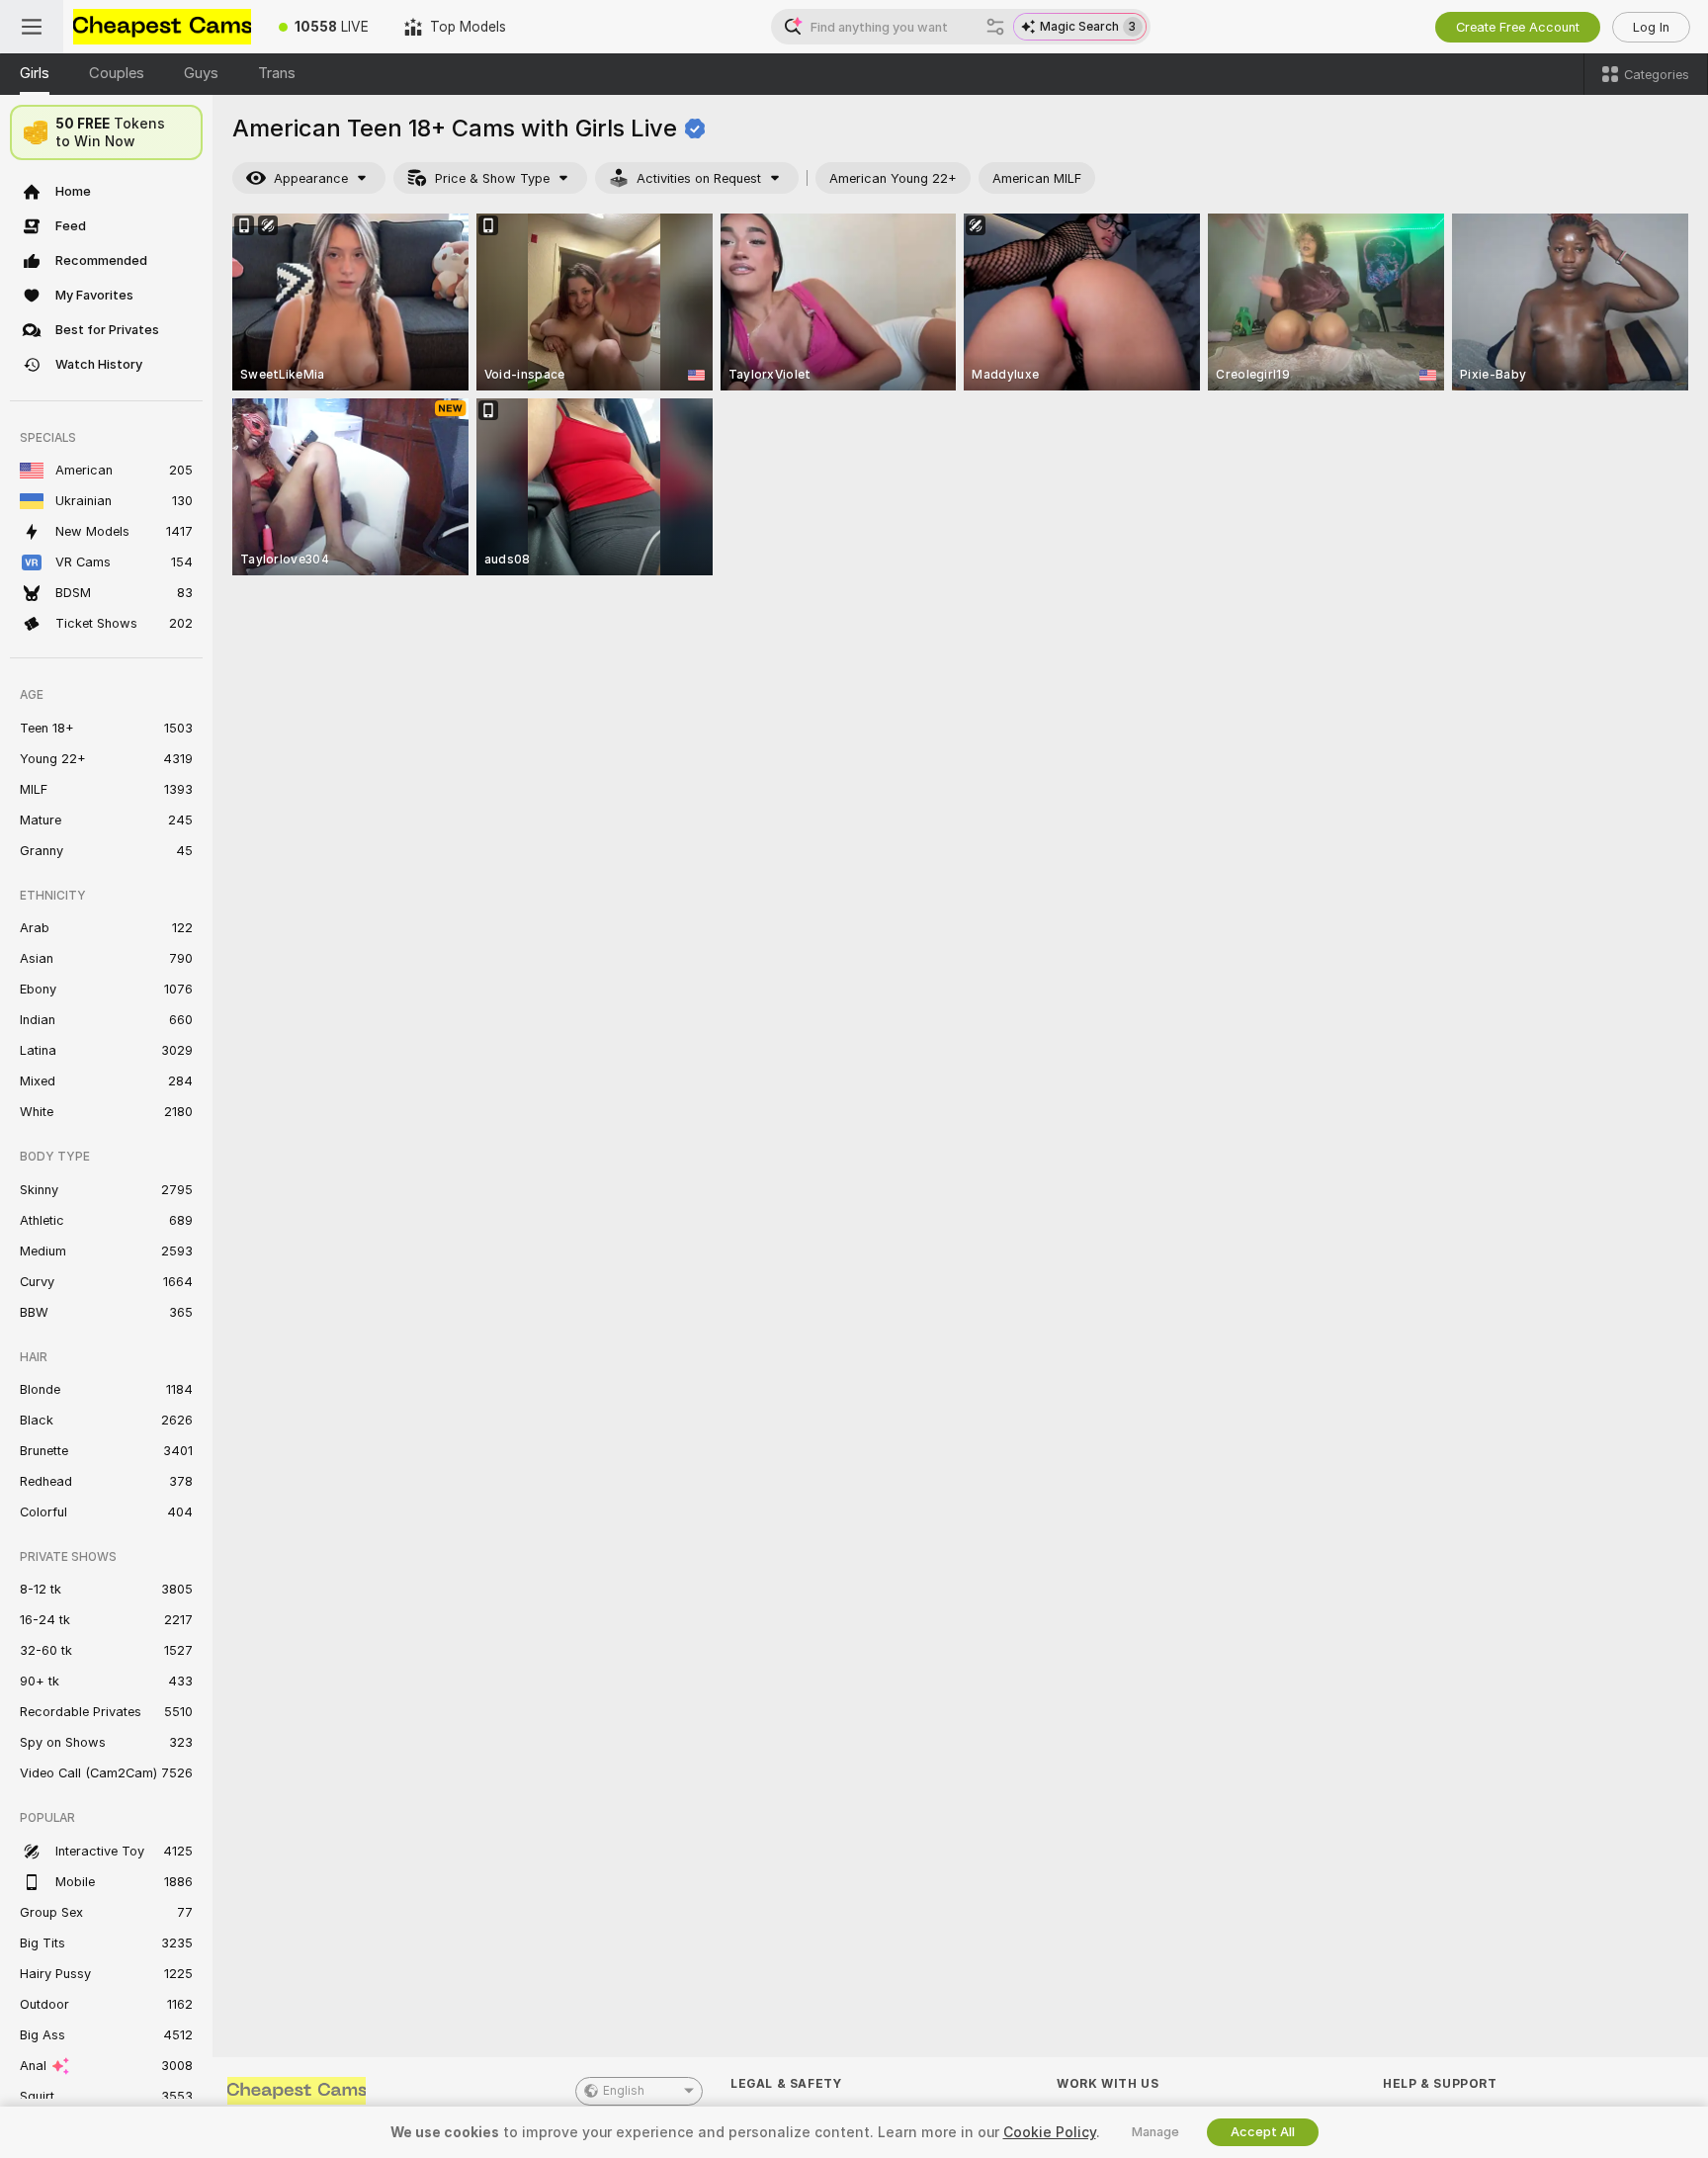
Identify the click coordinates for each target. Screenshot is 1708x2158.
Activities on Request (699, 178)
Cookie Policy (1050, 2132)
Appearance (311, 178)
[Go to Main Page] (162, 27)
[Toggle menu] (32, 27)
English (624, 2091)
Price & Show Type (492, 178)
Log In (1651, 27)
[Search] (995, 27)
